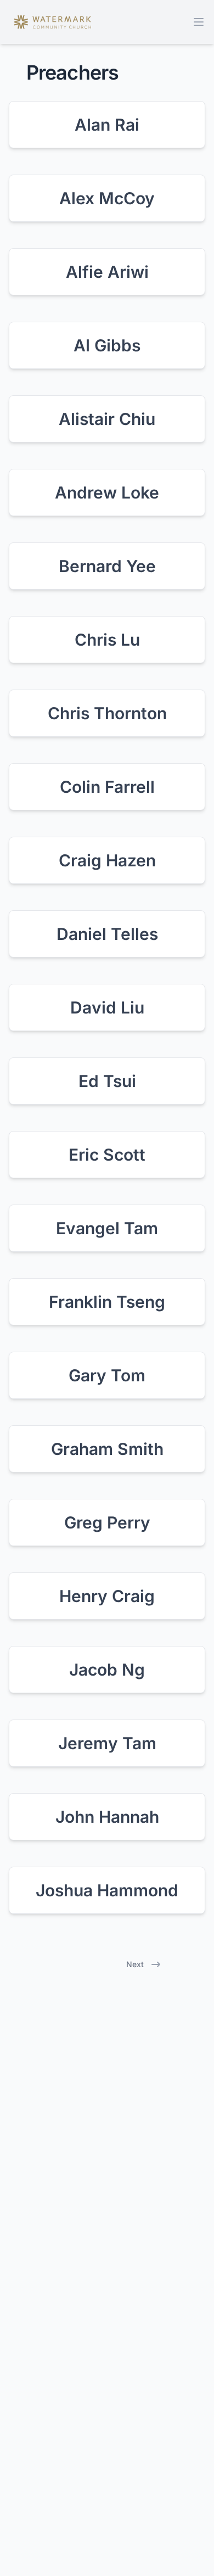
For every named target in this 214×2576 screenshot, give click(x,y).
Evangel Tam (107, 1228)
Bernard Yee (107, 566)
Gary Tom (107, 1375)
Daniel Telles (107, 934)
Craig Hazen (107, 860)
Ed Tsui (107, 1081)
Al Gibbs (107, 345)
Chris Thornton (107, 713)
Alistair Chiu (107, 419)
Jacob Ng (107, 1670)
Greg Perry (107, 1522)
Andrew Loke (107, 492)
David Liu (107, 1007)
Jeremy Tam (107, 1743)
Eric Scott (107, 1155)
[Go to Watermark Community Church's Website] (53, 22)
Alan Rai (107, 125)
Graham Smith (107, 1449)
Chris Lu (107, 640)
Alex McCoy (107, 198)
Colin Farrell (107, 787)
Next (135, 1964)
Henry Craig (107, 1596)
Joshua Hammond (107, 1890)
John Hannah (107, 1817)
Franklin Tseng (107, 1302)
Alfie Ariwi (107, 272)
